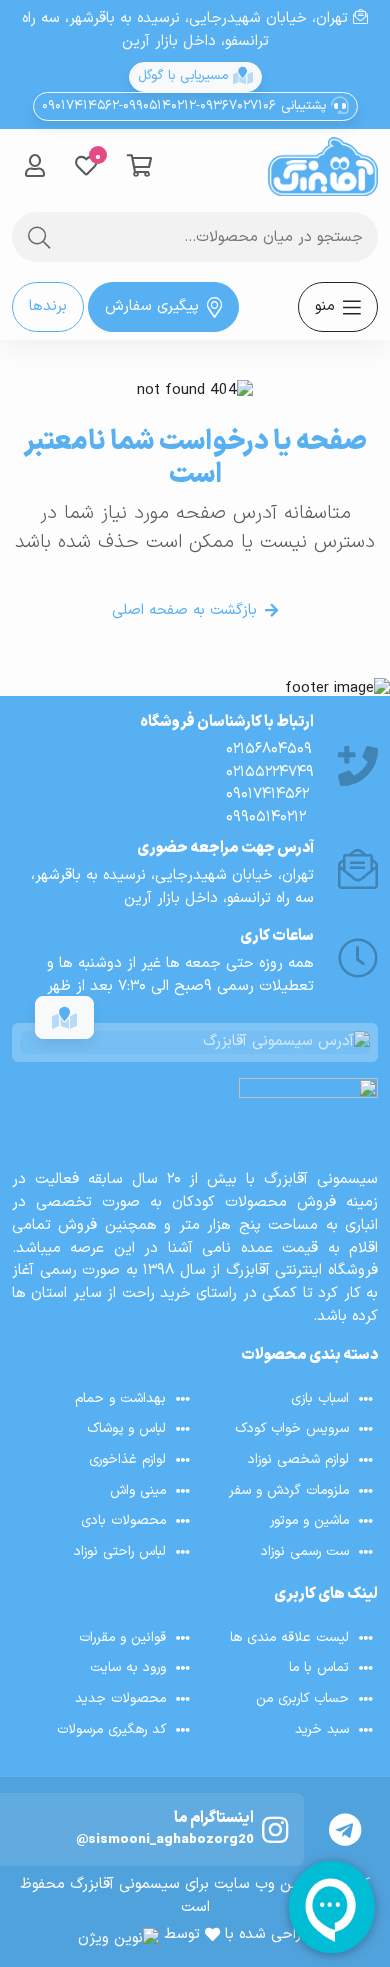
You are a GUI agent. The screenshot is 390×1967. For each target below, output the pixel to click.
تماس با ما (319, 1667)
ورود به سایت (128, 1667)
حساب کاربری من (302, 1698)
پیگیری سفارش (152, 306)
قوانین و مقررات (122, 1637)
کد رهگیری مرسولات (111, 1729)
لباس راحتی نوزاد (120, 1551)
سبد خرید (322, 1729)
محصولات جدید (120, 1698)
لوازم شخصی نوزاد (298, 1459)
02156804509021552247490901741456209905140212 (270, 784)
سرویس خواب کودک (292, 1428)
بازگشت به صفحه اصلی (184, 610)
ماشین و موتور (309, 1521)
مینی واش (138, 1490)
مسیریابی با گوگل (185, 76)
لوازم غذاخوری (127, 1459)
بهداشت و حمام (120, 1398)
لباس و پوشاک (126, 1428)
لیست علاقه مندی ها (289, 1637)
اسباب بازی (320, 1398)
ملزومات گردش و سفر (289, 1490)
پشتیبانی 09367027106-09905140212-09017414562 (186, 106)
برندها (48, 306)
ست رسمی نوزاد (305, 1551)
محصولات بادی (123, 1521)
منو (325, 306)
